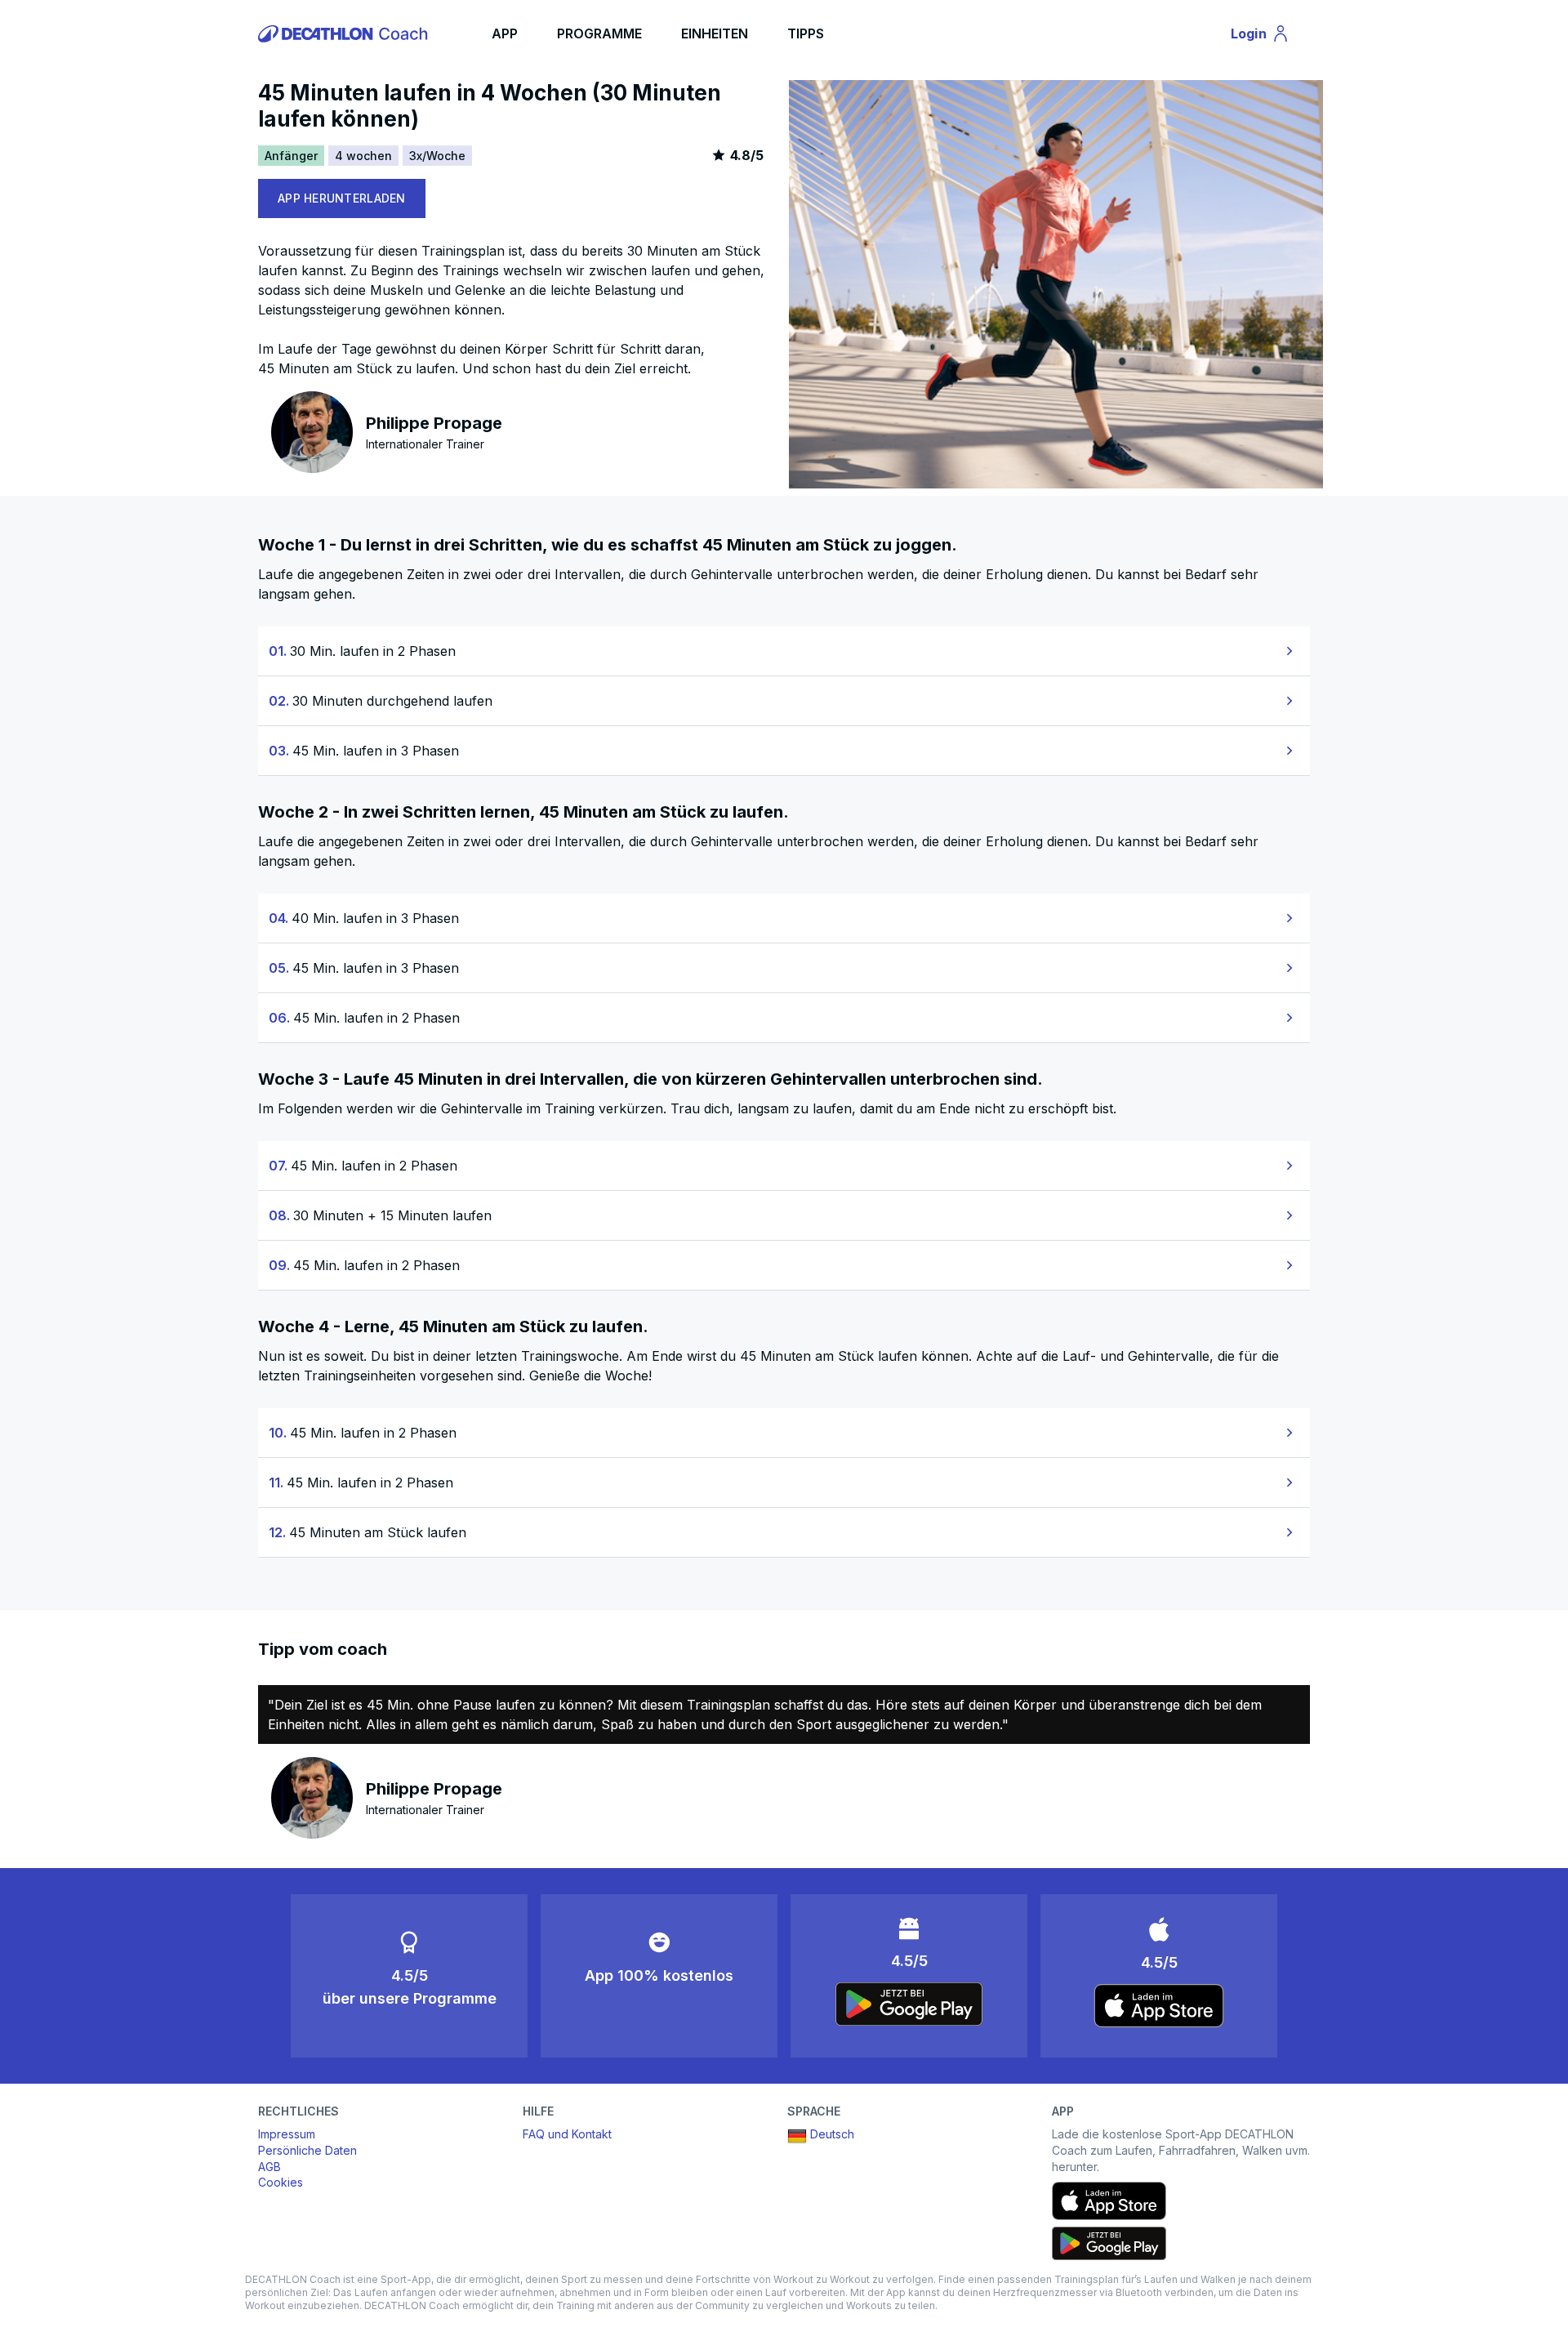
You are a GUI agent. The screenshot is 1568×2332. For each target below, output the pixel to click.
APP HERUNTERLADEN (342, 198)
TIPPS (806, 33)
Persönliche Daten (307, 2150)
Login (1267, 37)
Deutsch (832, 2134)
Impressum (287, 2134)
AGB (269, 2167)
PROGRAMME (599, 33)
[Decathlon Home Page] (345, 33)
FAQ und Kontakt (567, 2134)
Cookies (281, 2182)
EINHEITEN (715, 33)
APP (505, 33)
